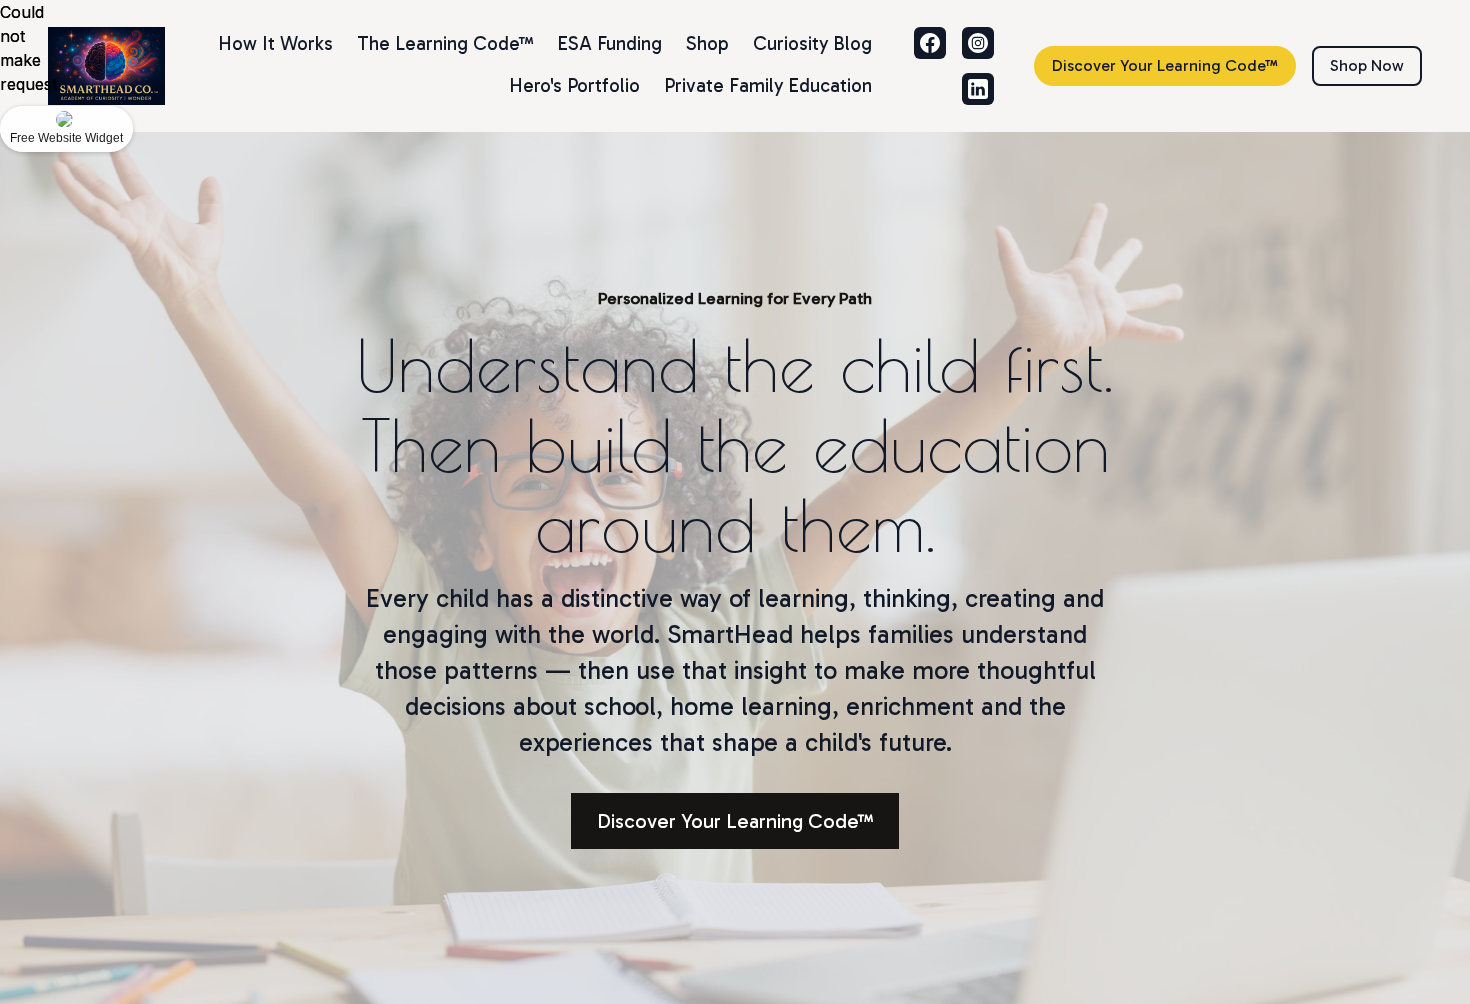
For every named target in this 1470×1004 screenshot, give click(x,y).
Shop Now (1367, 65)
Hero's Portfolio (574, 85)
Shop (707, 43)
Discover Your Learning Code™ (1165, 65)
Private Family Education (768, 85)
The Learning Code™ (445, 43)
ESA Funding (609, 43)
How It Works (275, 43)
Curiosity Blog (812, 43)
